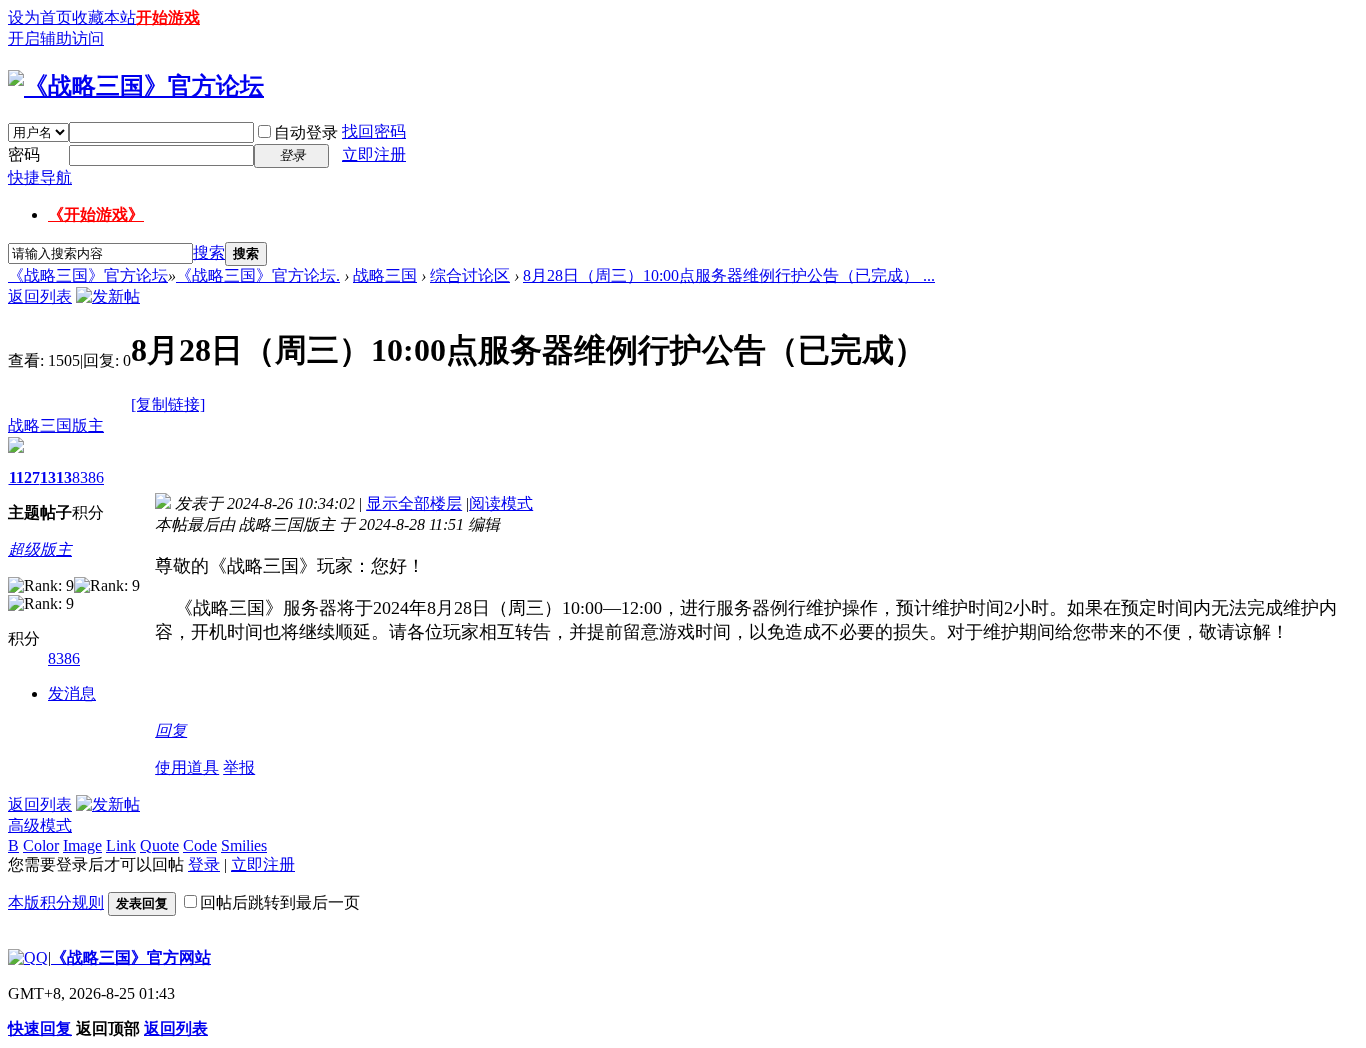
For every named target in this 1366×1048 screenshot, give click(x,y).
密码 (24, 154)
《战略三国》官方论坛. (258, 275)
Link (121, 845)
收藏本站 (104, 17)
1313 (56, 477)
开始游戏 (168, 17)
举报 (239, 767)
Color (41, 845)
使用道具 (187, 767)
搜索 (209, 252)
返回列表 (40, 296)
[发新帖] (108, 296)
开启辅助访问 (56, 38)
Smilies (244, 845)
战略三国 (385, 275)
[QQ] (28, 957)
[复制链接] (168, 404)
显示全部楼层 (414, 503)
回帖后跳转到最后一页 (280, 902)
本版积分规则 (56, 902)
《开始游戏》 (96, 214)
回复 (171, 730)
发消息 (72, 693)
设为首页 (40, 17)
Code (200, 845)
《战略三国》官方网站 (131, 957)
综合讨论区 (470, 275)
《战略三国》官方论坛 (88, 275)
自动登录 (306, 132)
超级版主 (40, 549)
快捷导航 (40, 177)
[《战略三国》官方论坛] (136, 86)
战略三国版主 (56, 425)
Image (82, 845)
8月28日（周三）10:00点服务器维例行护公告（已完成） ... (729, 275)
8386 (88, 477)
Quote (159, 845)
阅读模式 (501, 503)
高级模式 (40, 825)
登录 (204, 864)
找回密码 (374, 131)
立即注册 (374, 154)
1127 (24, 477)
